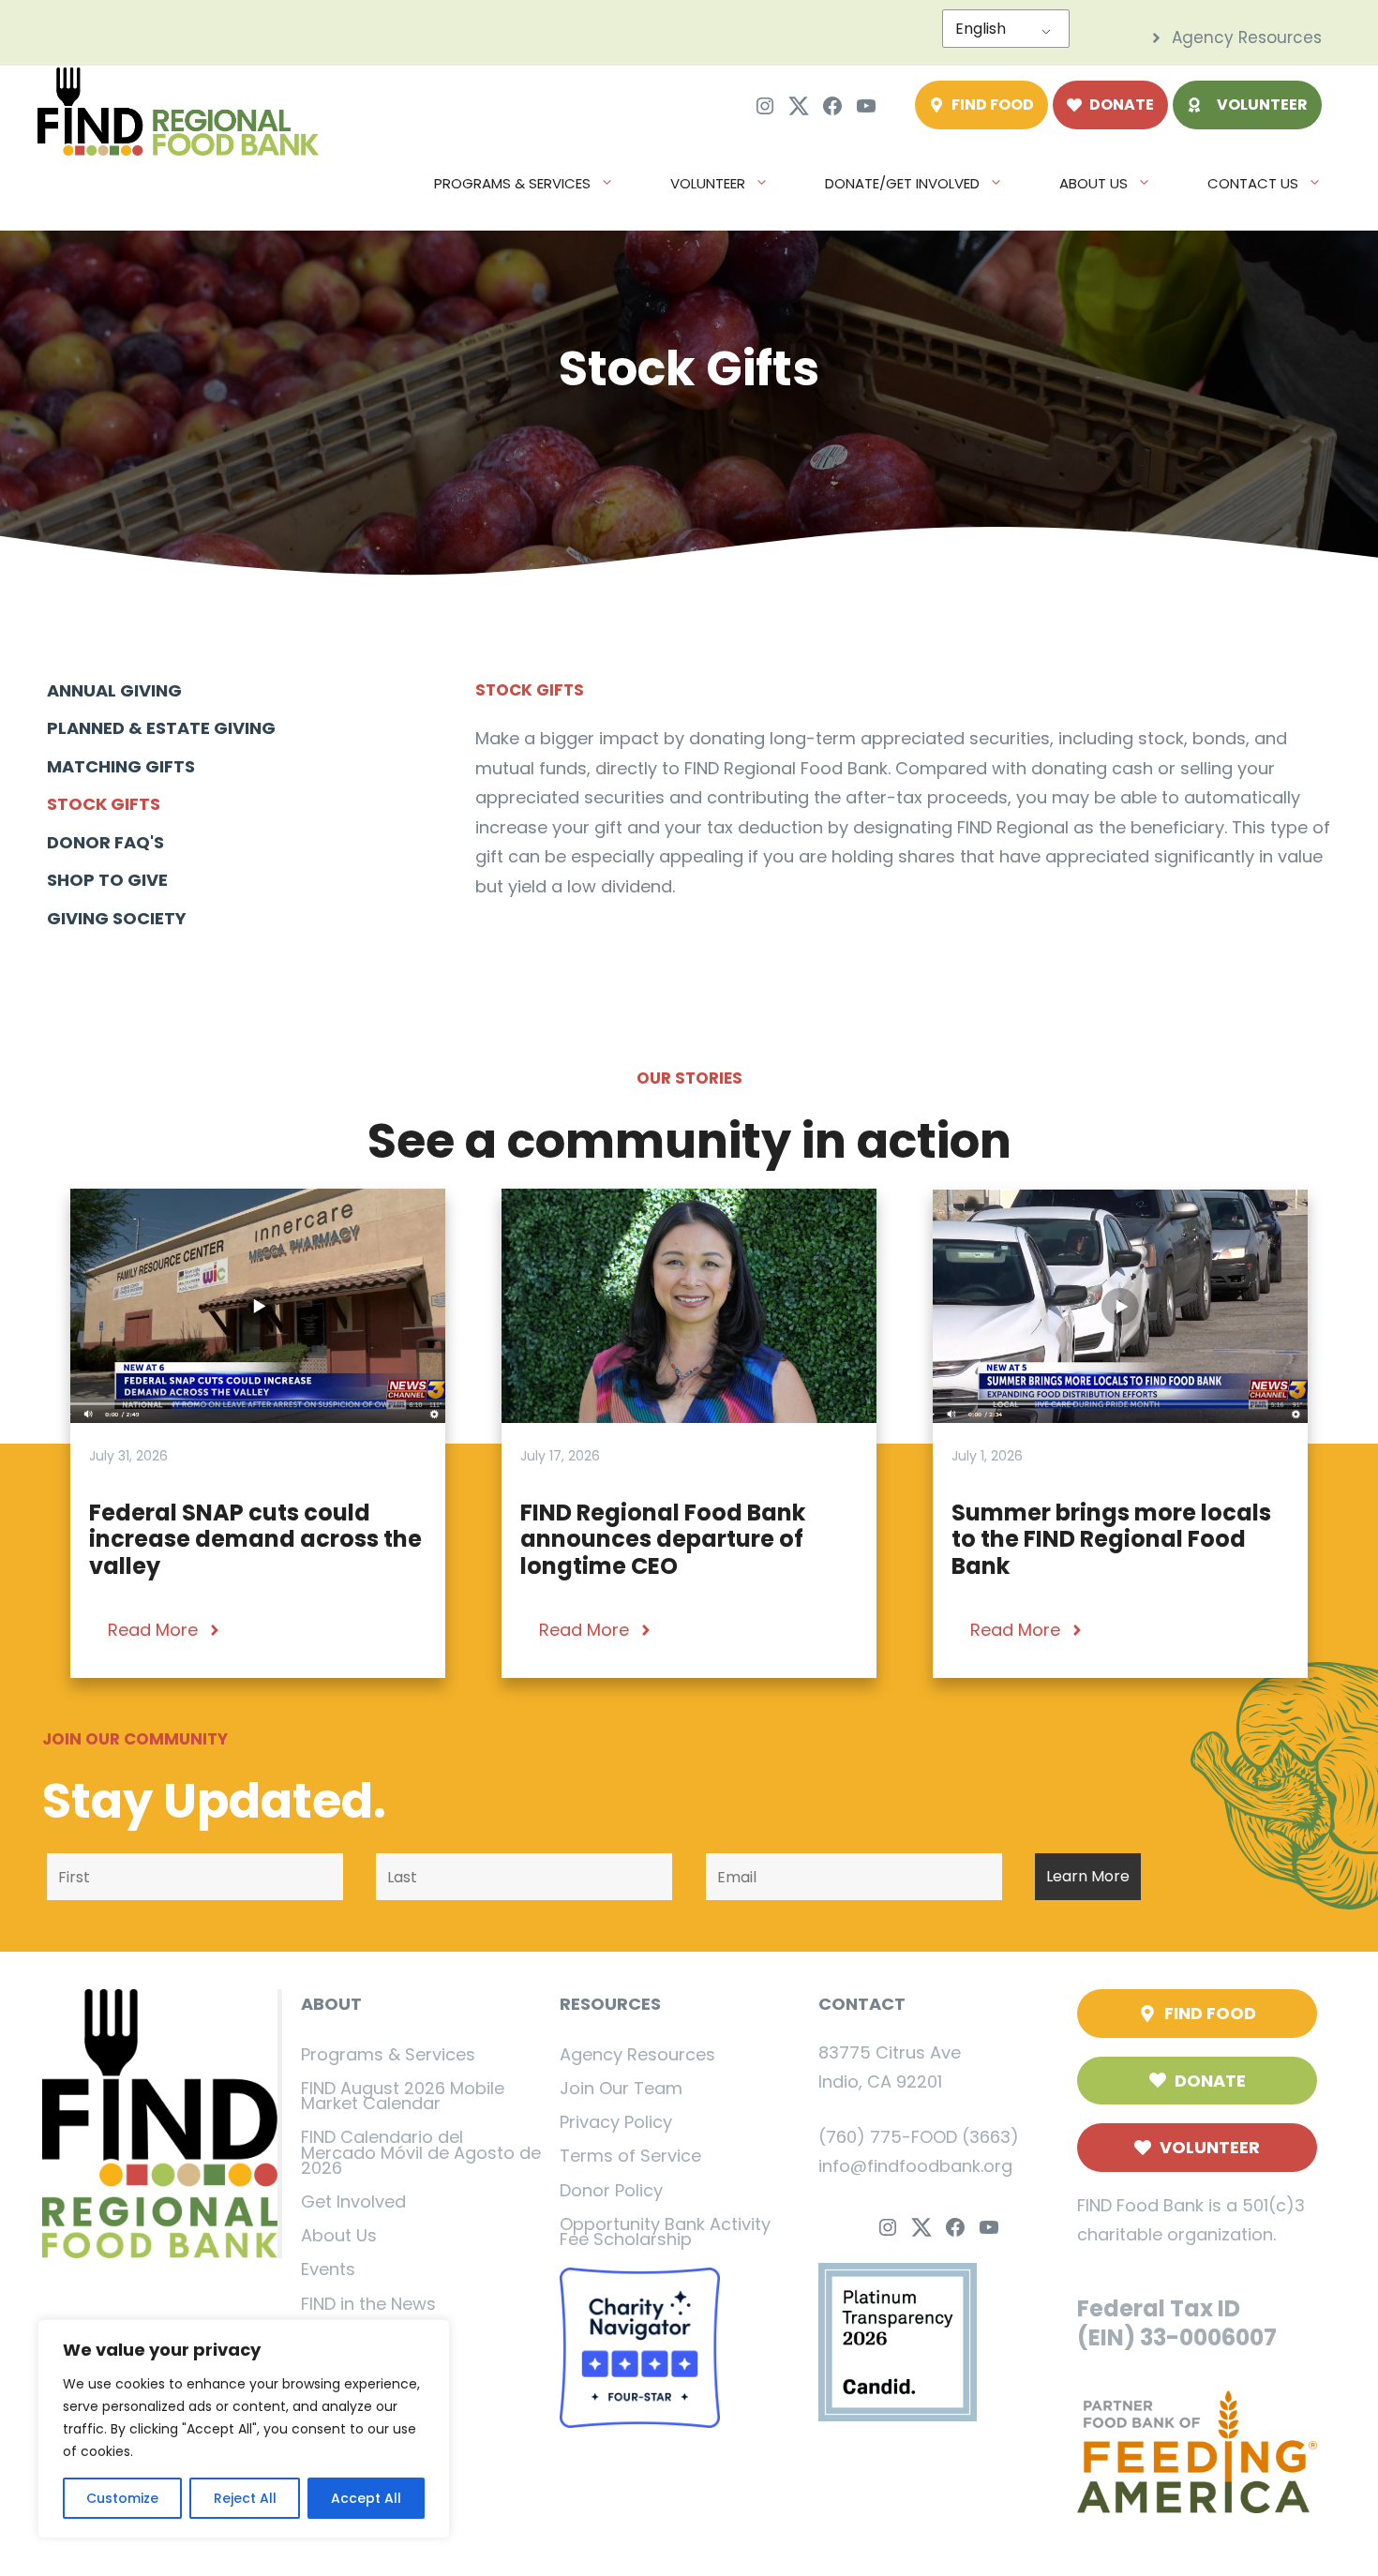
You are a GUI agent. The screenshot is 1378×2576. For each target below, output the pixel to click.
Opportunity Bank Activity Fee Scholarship (665, 2232)
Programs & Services (388, 2054)
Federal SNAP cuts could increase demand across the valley (255, 1540)
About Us (339, 2235)
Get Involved (353, 2202)
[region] (244, 2429)
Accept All (366, 2498)
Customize (122, 2498)
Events (328, 2269)
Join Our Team (621, 2088)
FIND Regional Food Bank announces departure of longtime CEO (663, 1540)
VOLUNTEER (708, 183)
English (981, 29)
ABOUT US (1093, 183)
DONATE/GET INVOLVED (902, 183)
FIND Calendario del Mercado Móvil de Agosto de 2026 (421, 2152)
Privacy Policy (616, 2122)
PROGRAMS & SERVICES (512, 183)
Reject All (245, 2498)
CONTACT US (1253, 183)
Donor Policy (611, 2190)
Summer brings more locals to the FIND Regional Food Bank (1111, 1540)
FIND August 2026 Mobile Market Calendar (403, 2096)
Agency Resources (637, 2054)
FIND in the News (368, 2304)
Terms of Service (630, 2156)
